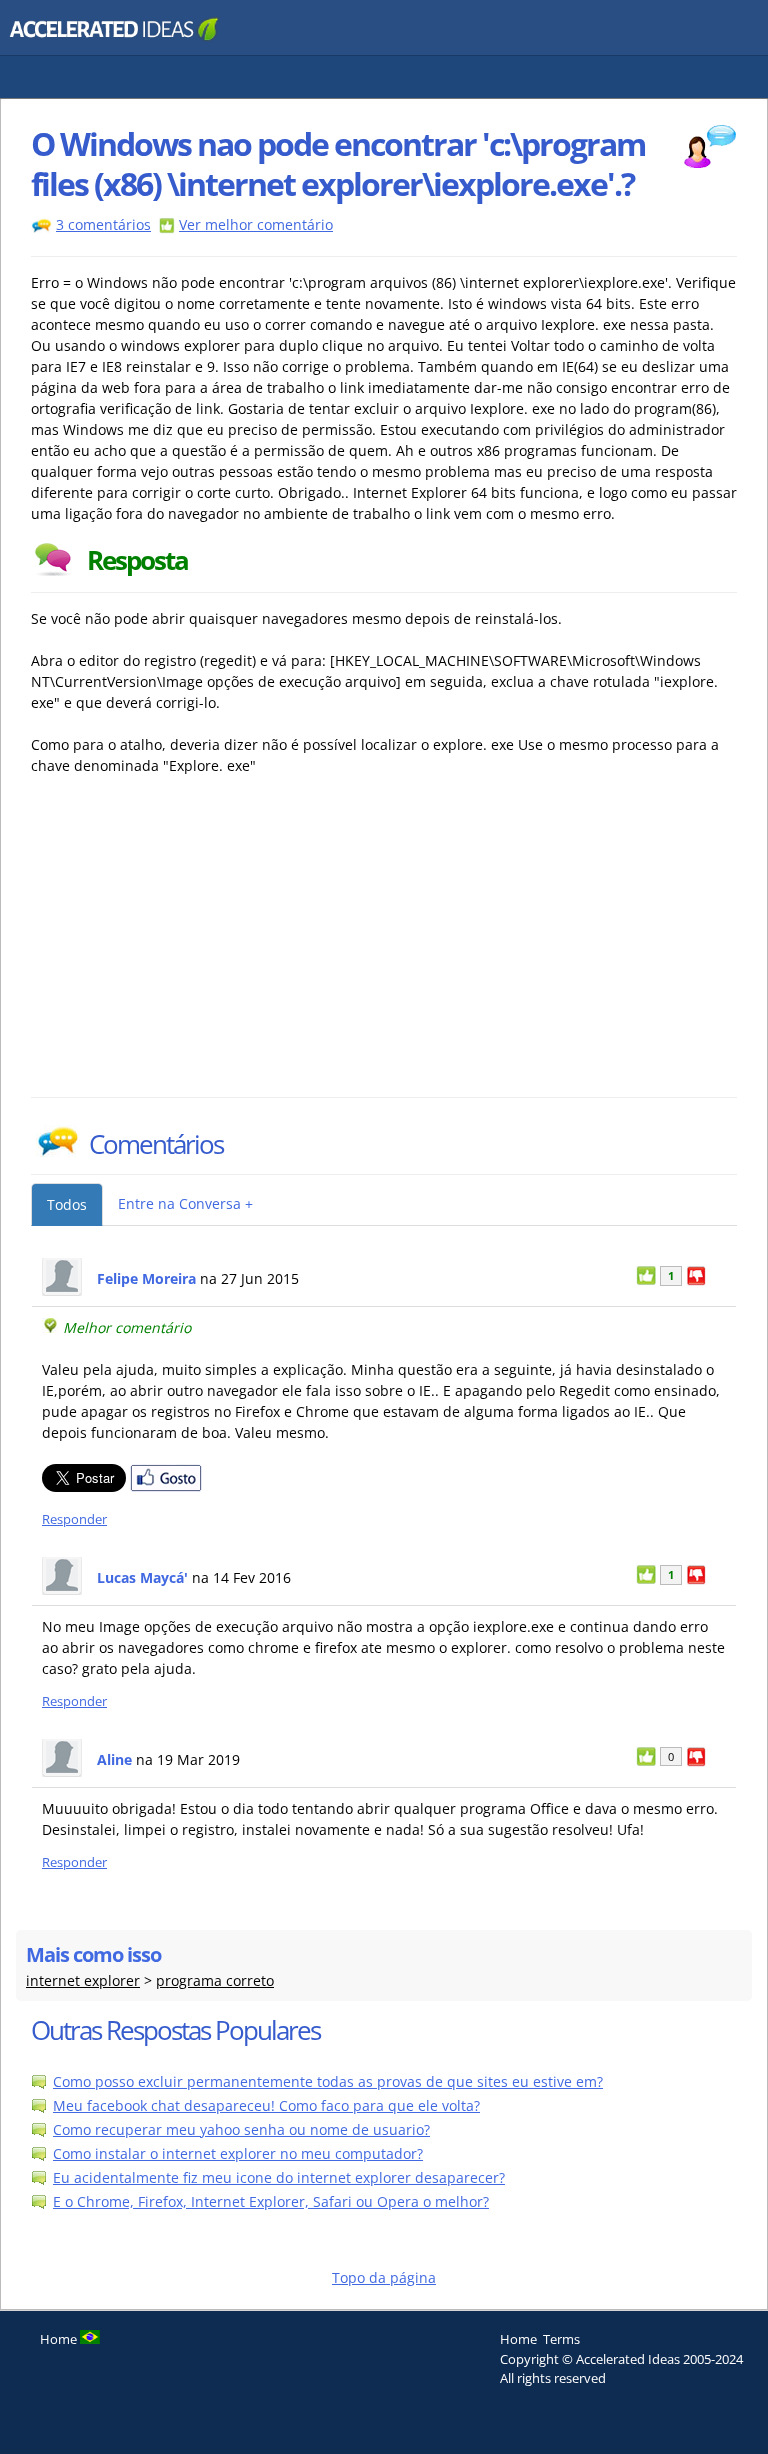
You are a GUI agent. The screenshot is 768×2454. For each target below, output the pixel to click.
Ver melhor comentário (256, 224)
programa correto (215, 1980)
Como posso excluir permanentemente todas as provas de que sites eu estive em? (328, 2081)
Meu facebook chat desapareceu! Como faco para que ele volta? (266, 2105)
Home (518, 2339)
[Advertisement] (206, 947)
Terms (561, 2339)
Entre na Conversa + (185, 1203)
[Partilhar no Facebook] (166, 1486)
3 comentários (103, 224)
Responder (74, 1519)
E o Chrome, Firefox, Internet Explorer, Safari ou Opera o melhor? (271, 2201)
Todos (67, 1204)
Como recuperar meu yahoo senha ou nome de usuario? (241, 2129)
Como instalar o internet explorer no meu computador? (238, 2153)
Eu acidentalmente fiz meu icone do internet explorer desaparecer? (279, 2177)
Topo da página (384, 2277)
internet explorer (83, 1980)
